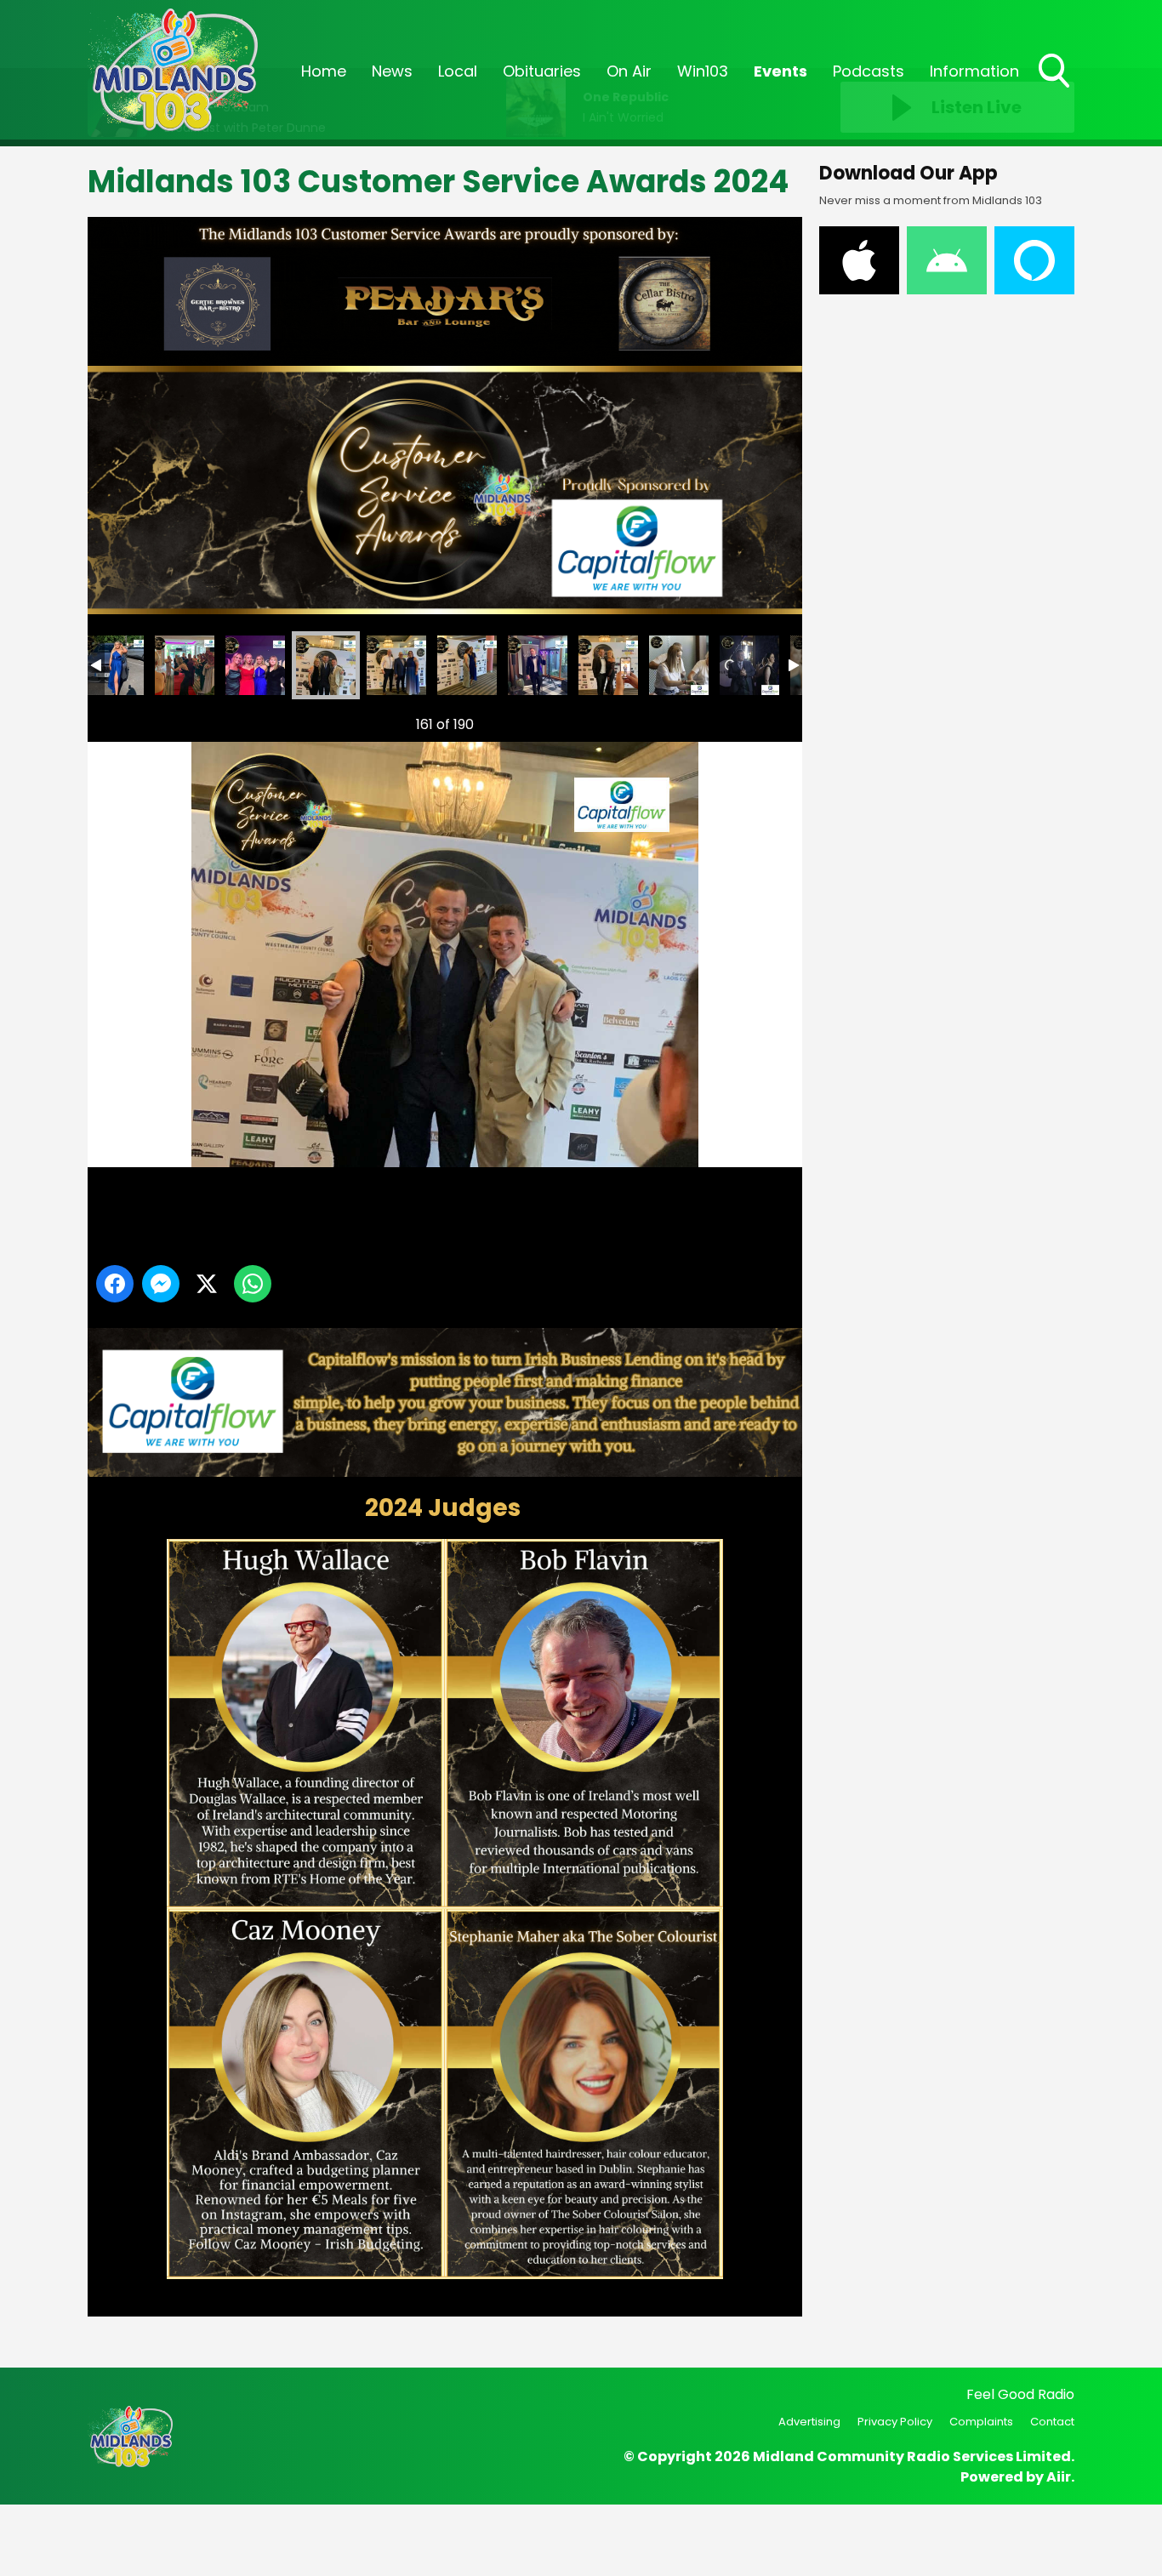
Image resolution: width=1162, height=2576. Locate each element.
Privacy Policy (895, 2422)
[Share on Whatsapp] (253, 1284)
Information (974, 71)
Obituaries (542, 71)
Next (762, 724)
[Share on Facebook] (115, 1284)
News (392, 71)
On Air (629, 71)
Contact (1052, 2422)
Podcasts (869, 71)
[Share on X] (207, 1284)
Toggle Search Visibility (1056, 89)
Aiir (1059, 2477)
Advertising (809, 2422)
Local (458, 71)
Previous (122, 724)
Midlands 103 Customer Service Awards (114, 665)
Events (780, 71)
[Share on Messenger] (161, 1284)
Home (324, 71)
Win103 (703, 71)
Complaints (981, 2422)
